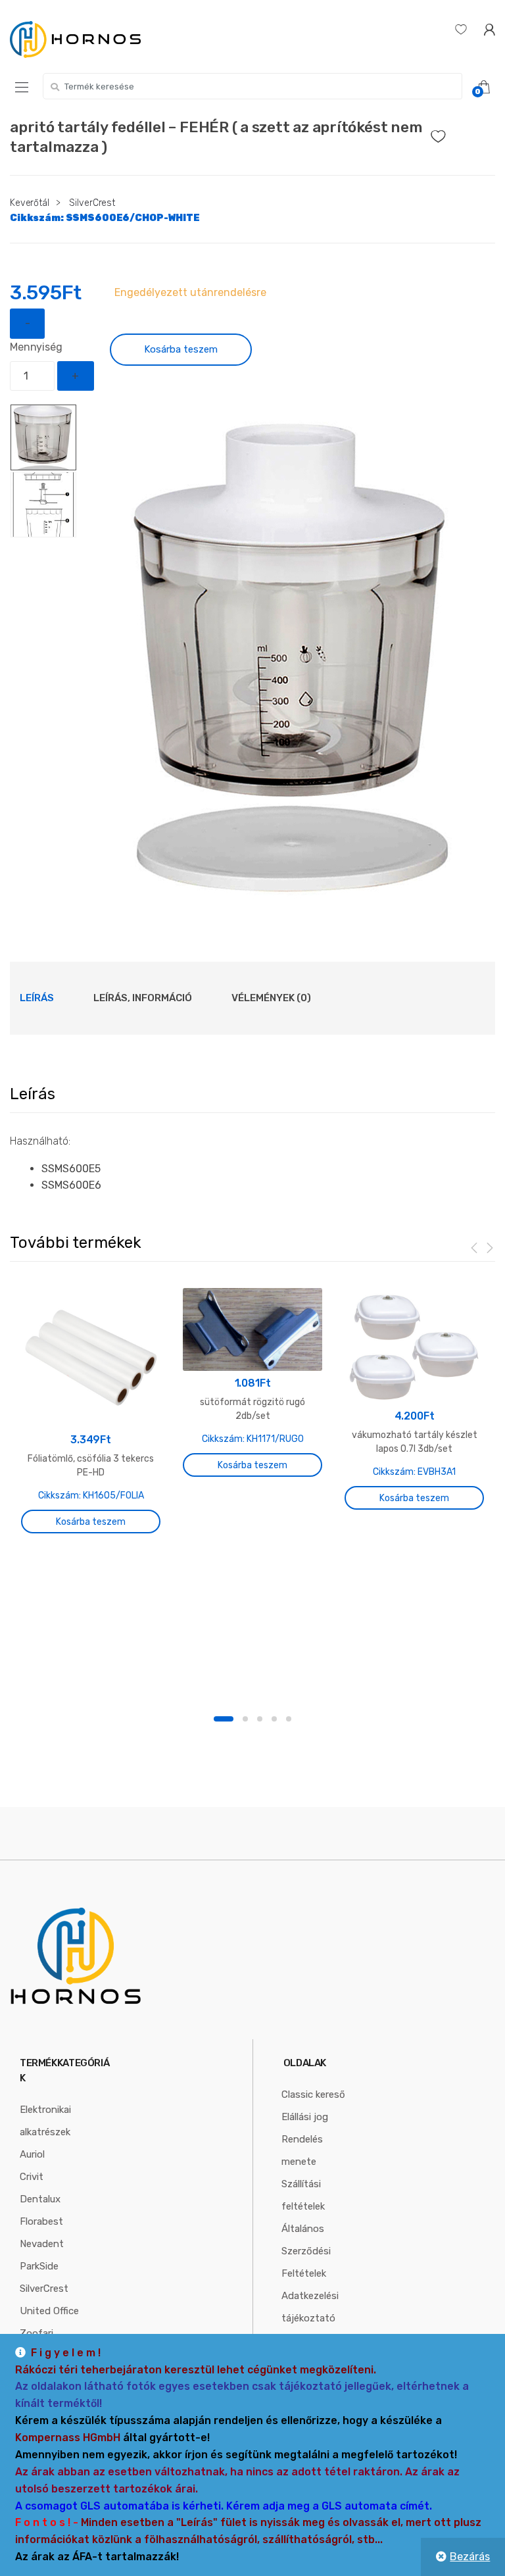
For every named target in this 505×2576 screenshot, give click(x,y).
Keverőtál (30, 203)
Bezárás (470, 2557)
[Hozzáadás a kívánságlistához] (463, 133)
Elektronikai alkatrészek (45, 2121)
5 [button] (289, 1719)
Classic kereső (313, 2094)
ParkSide (39, 2266)
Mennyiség (36, 347)
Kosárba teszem (181, 349)
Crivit (32, 2177)
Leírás (37, 998)
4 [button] (274, 1719)
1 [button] (224, 1719)
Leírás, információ (143, 998)
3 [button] (260, 1719)
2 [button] (245, 1719)
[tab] (37, 998)
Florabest (41, 2221)
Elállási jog (305, 2117)
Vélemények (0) (271, 998)
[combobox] (252, 86)
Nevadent (42, 2244)
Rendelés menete (302, 2150)
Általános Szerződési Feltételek (306, 2251)
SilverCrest (92, 203)
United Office (49, 2311)
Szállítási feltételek (303, 2195)
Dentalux (40, 2199)
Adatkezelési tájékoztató (310, 2307)
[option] (293, 656)
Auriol (32, 2154)
